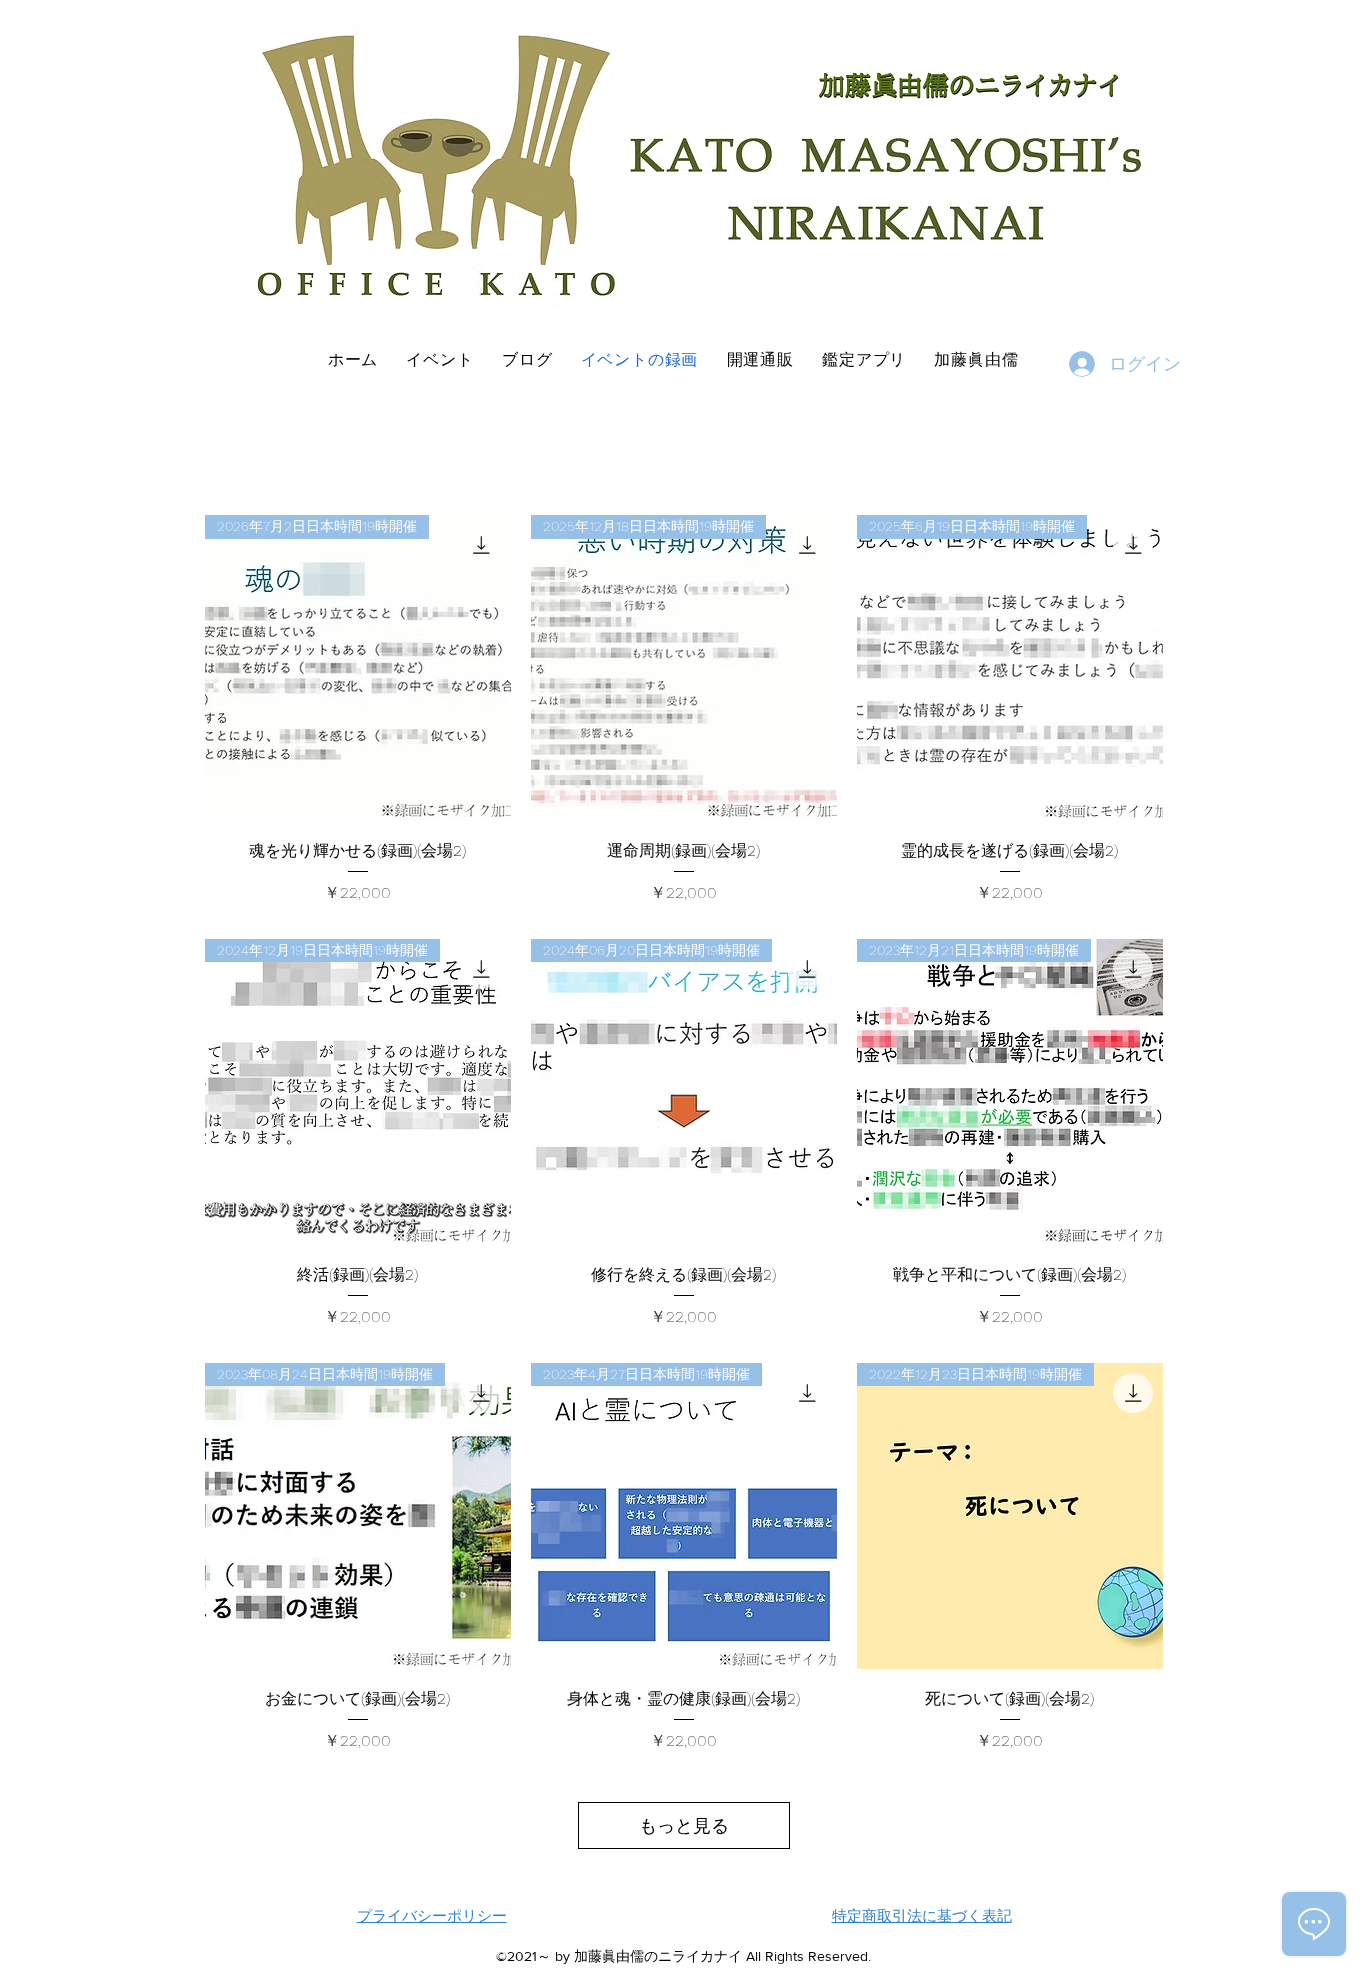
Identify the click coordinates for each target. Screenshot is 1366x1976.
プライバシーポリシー (432, 1916)
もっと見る (684, 1825)
